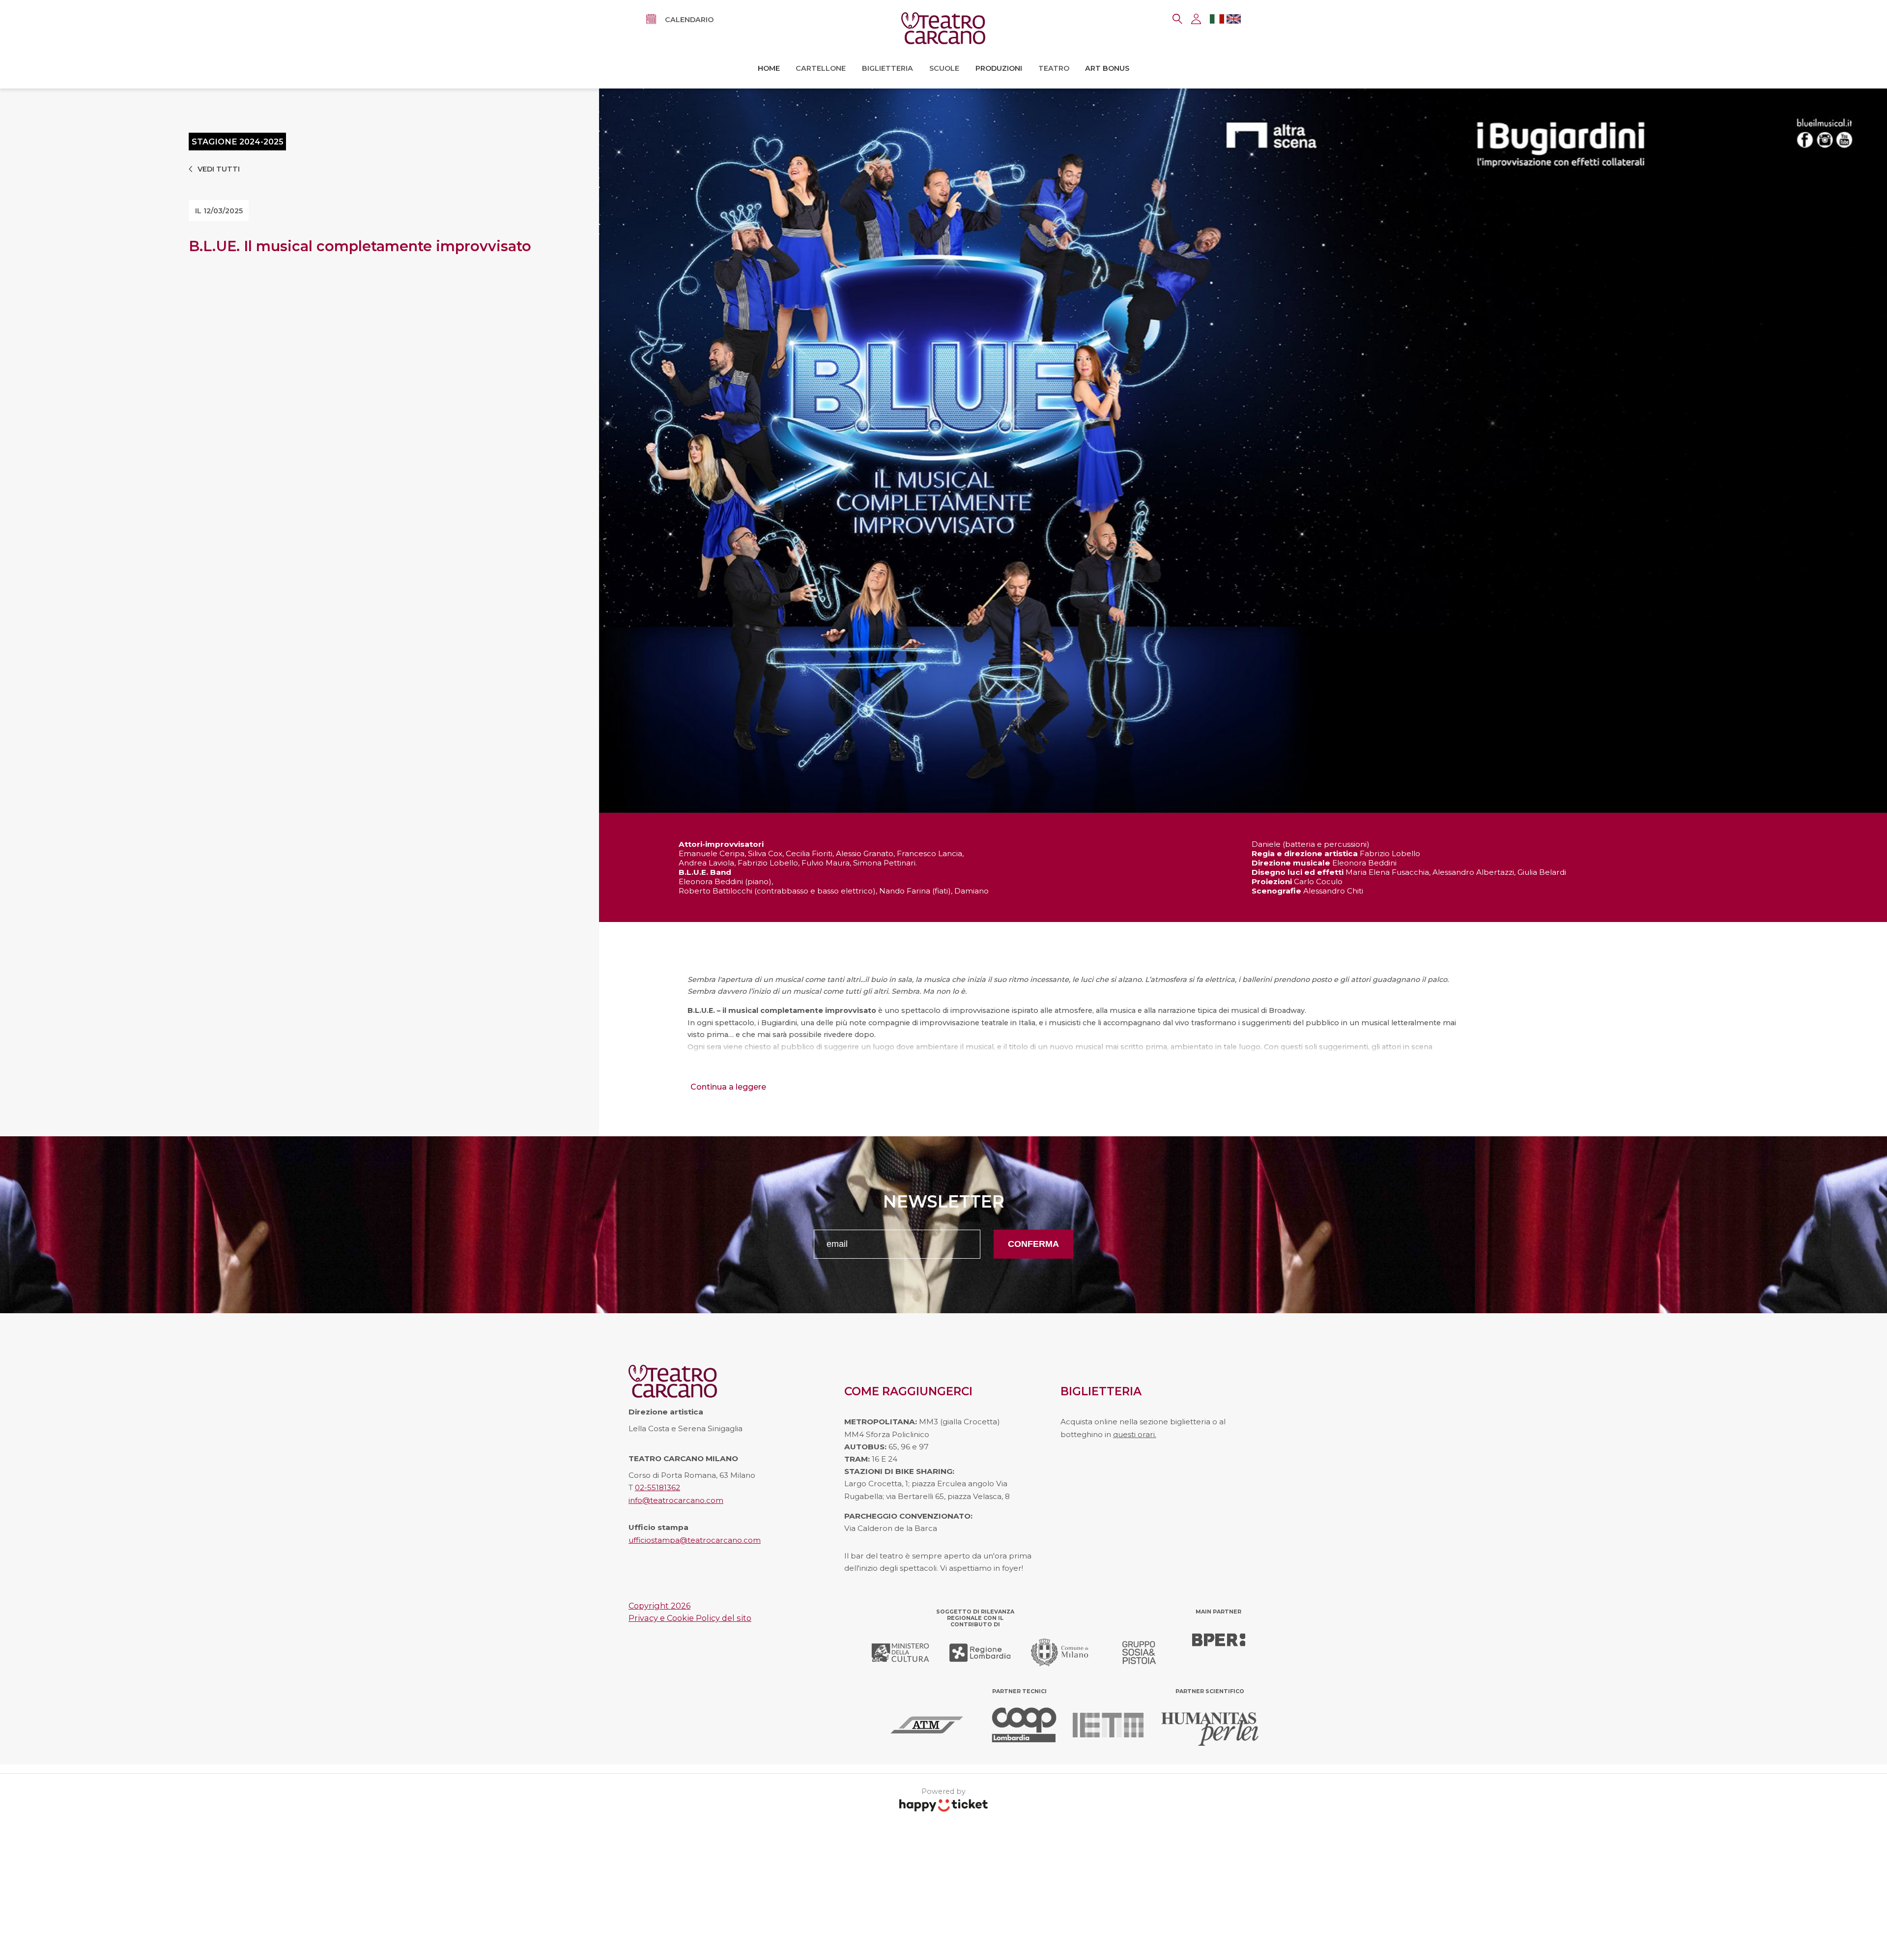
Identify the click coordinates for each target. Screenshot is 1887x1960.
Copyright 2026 (659, 1606)
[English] (1234, 21)
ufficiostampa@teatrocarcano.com (695, 1540)
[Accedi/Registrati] (1196, 19)
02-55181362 (658, 1487)
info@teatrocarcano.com (676, 1500)
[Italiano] (1217, 21)
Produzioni (999, 68)
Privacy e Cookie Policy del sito (690, 1618)
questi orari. (1135, 1434)
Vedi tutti (219, 169)
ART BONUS (1107, 68)
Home (769, 68)
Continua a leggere (728, 1087)
